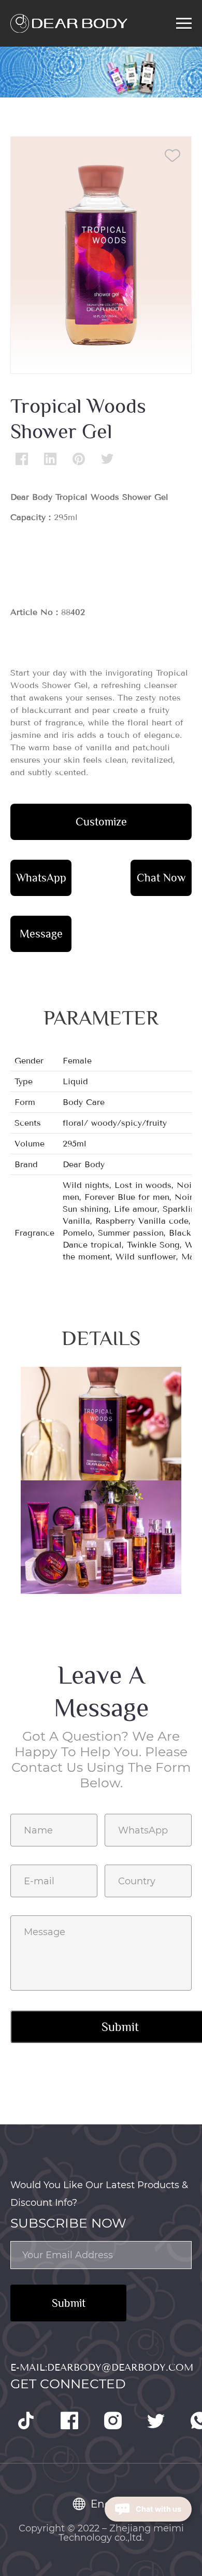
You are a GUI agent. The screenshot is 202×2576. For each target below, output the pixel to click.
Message (41, 934)
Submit (69, 2303)
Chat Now (161, 878)
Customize (101, 822)
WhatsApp (41, 878)
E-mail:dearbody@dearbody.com (102, 2368)
